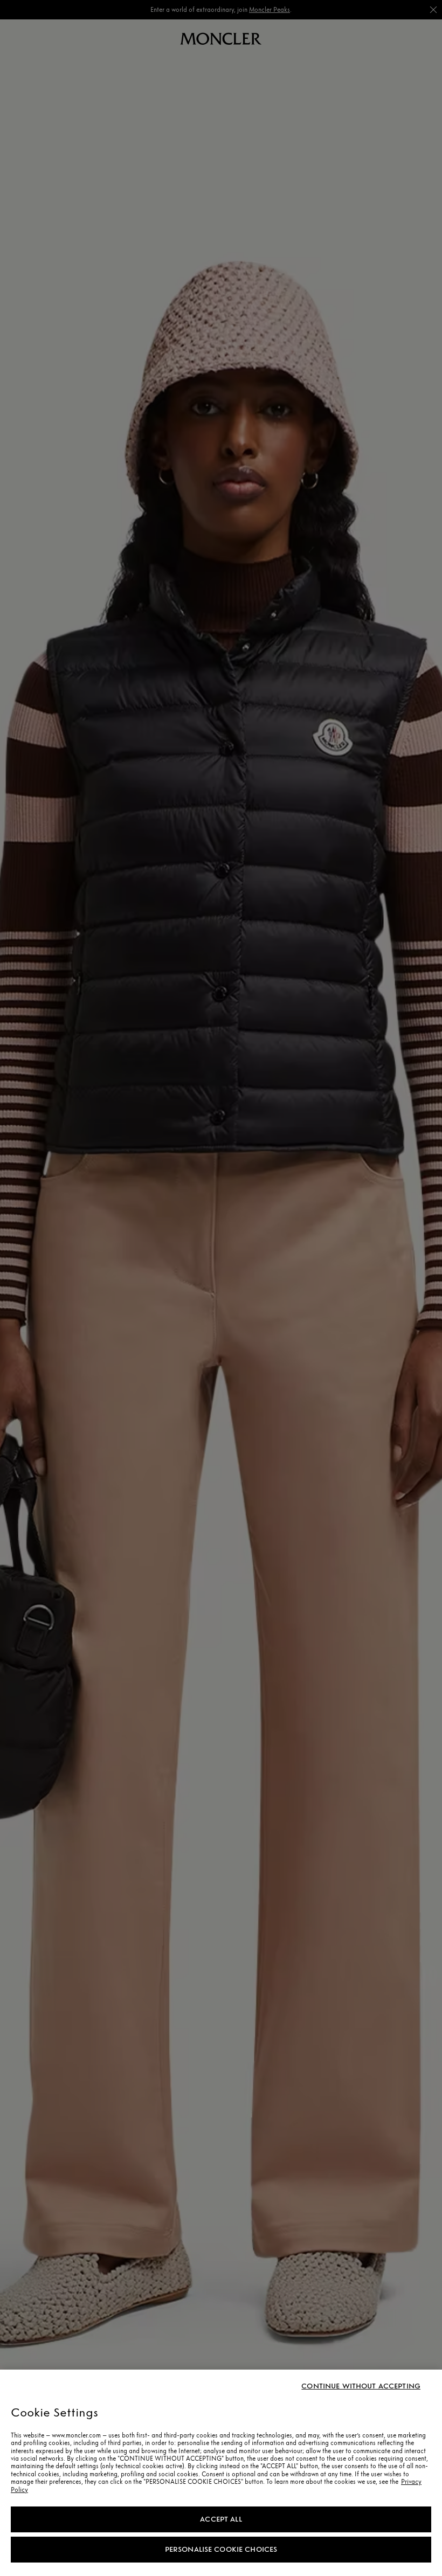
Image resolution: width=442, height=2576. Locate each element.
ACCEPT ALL (221, 2519)
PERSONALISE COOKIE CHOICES (221, 2549)
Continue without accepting (361, 2386)
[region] (221, 2473)
